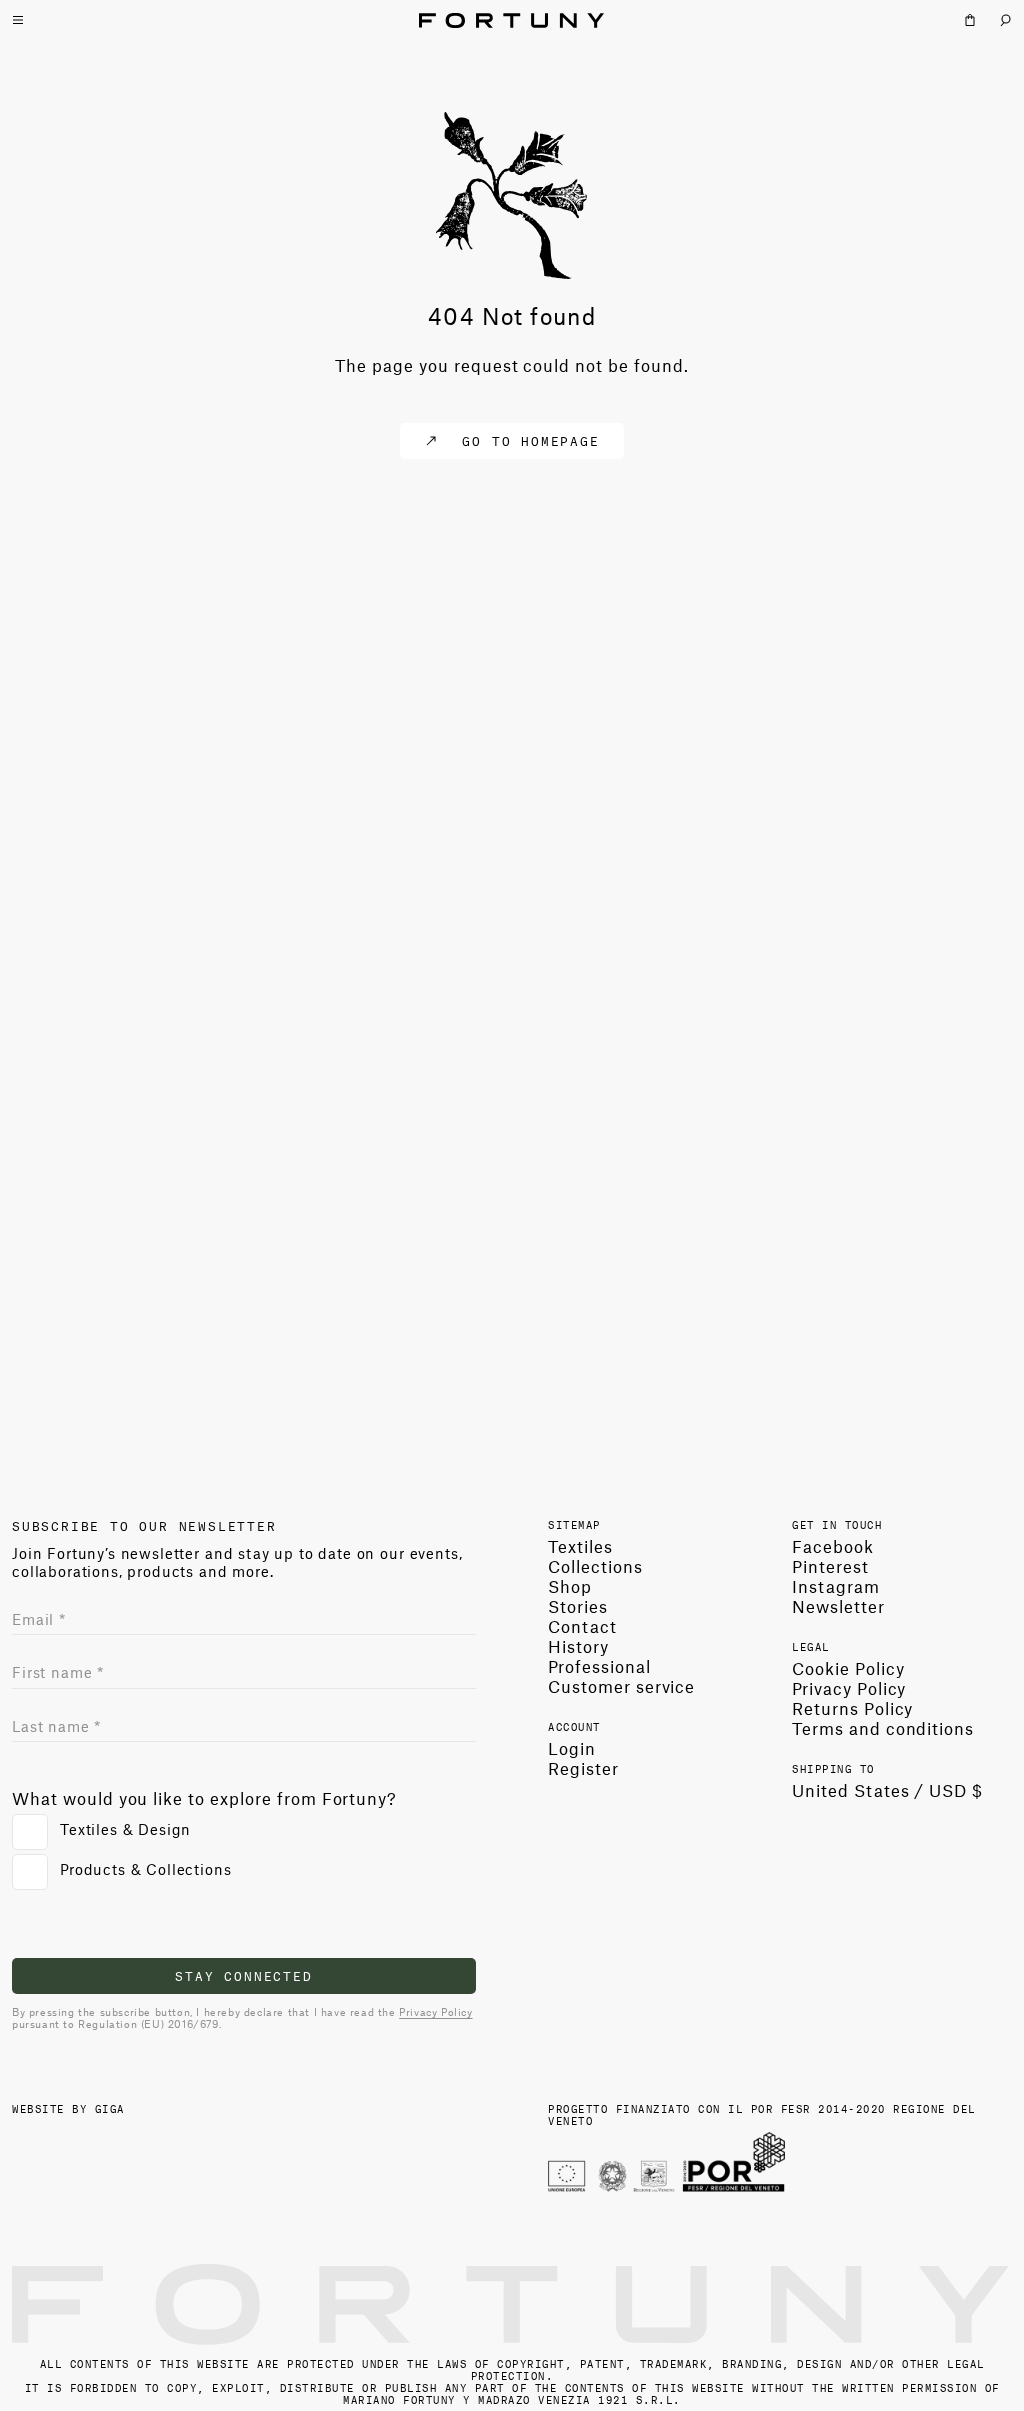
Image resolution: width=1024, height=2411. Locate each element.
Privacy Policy (435, 2011)
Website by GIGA (68, 2107)
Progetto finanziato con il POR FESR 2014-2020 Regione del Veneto (762, 2113)
